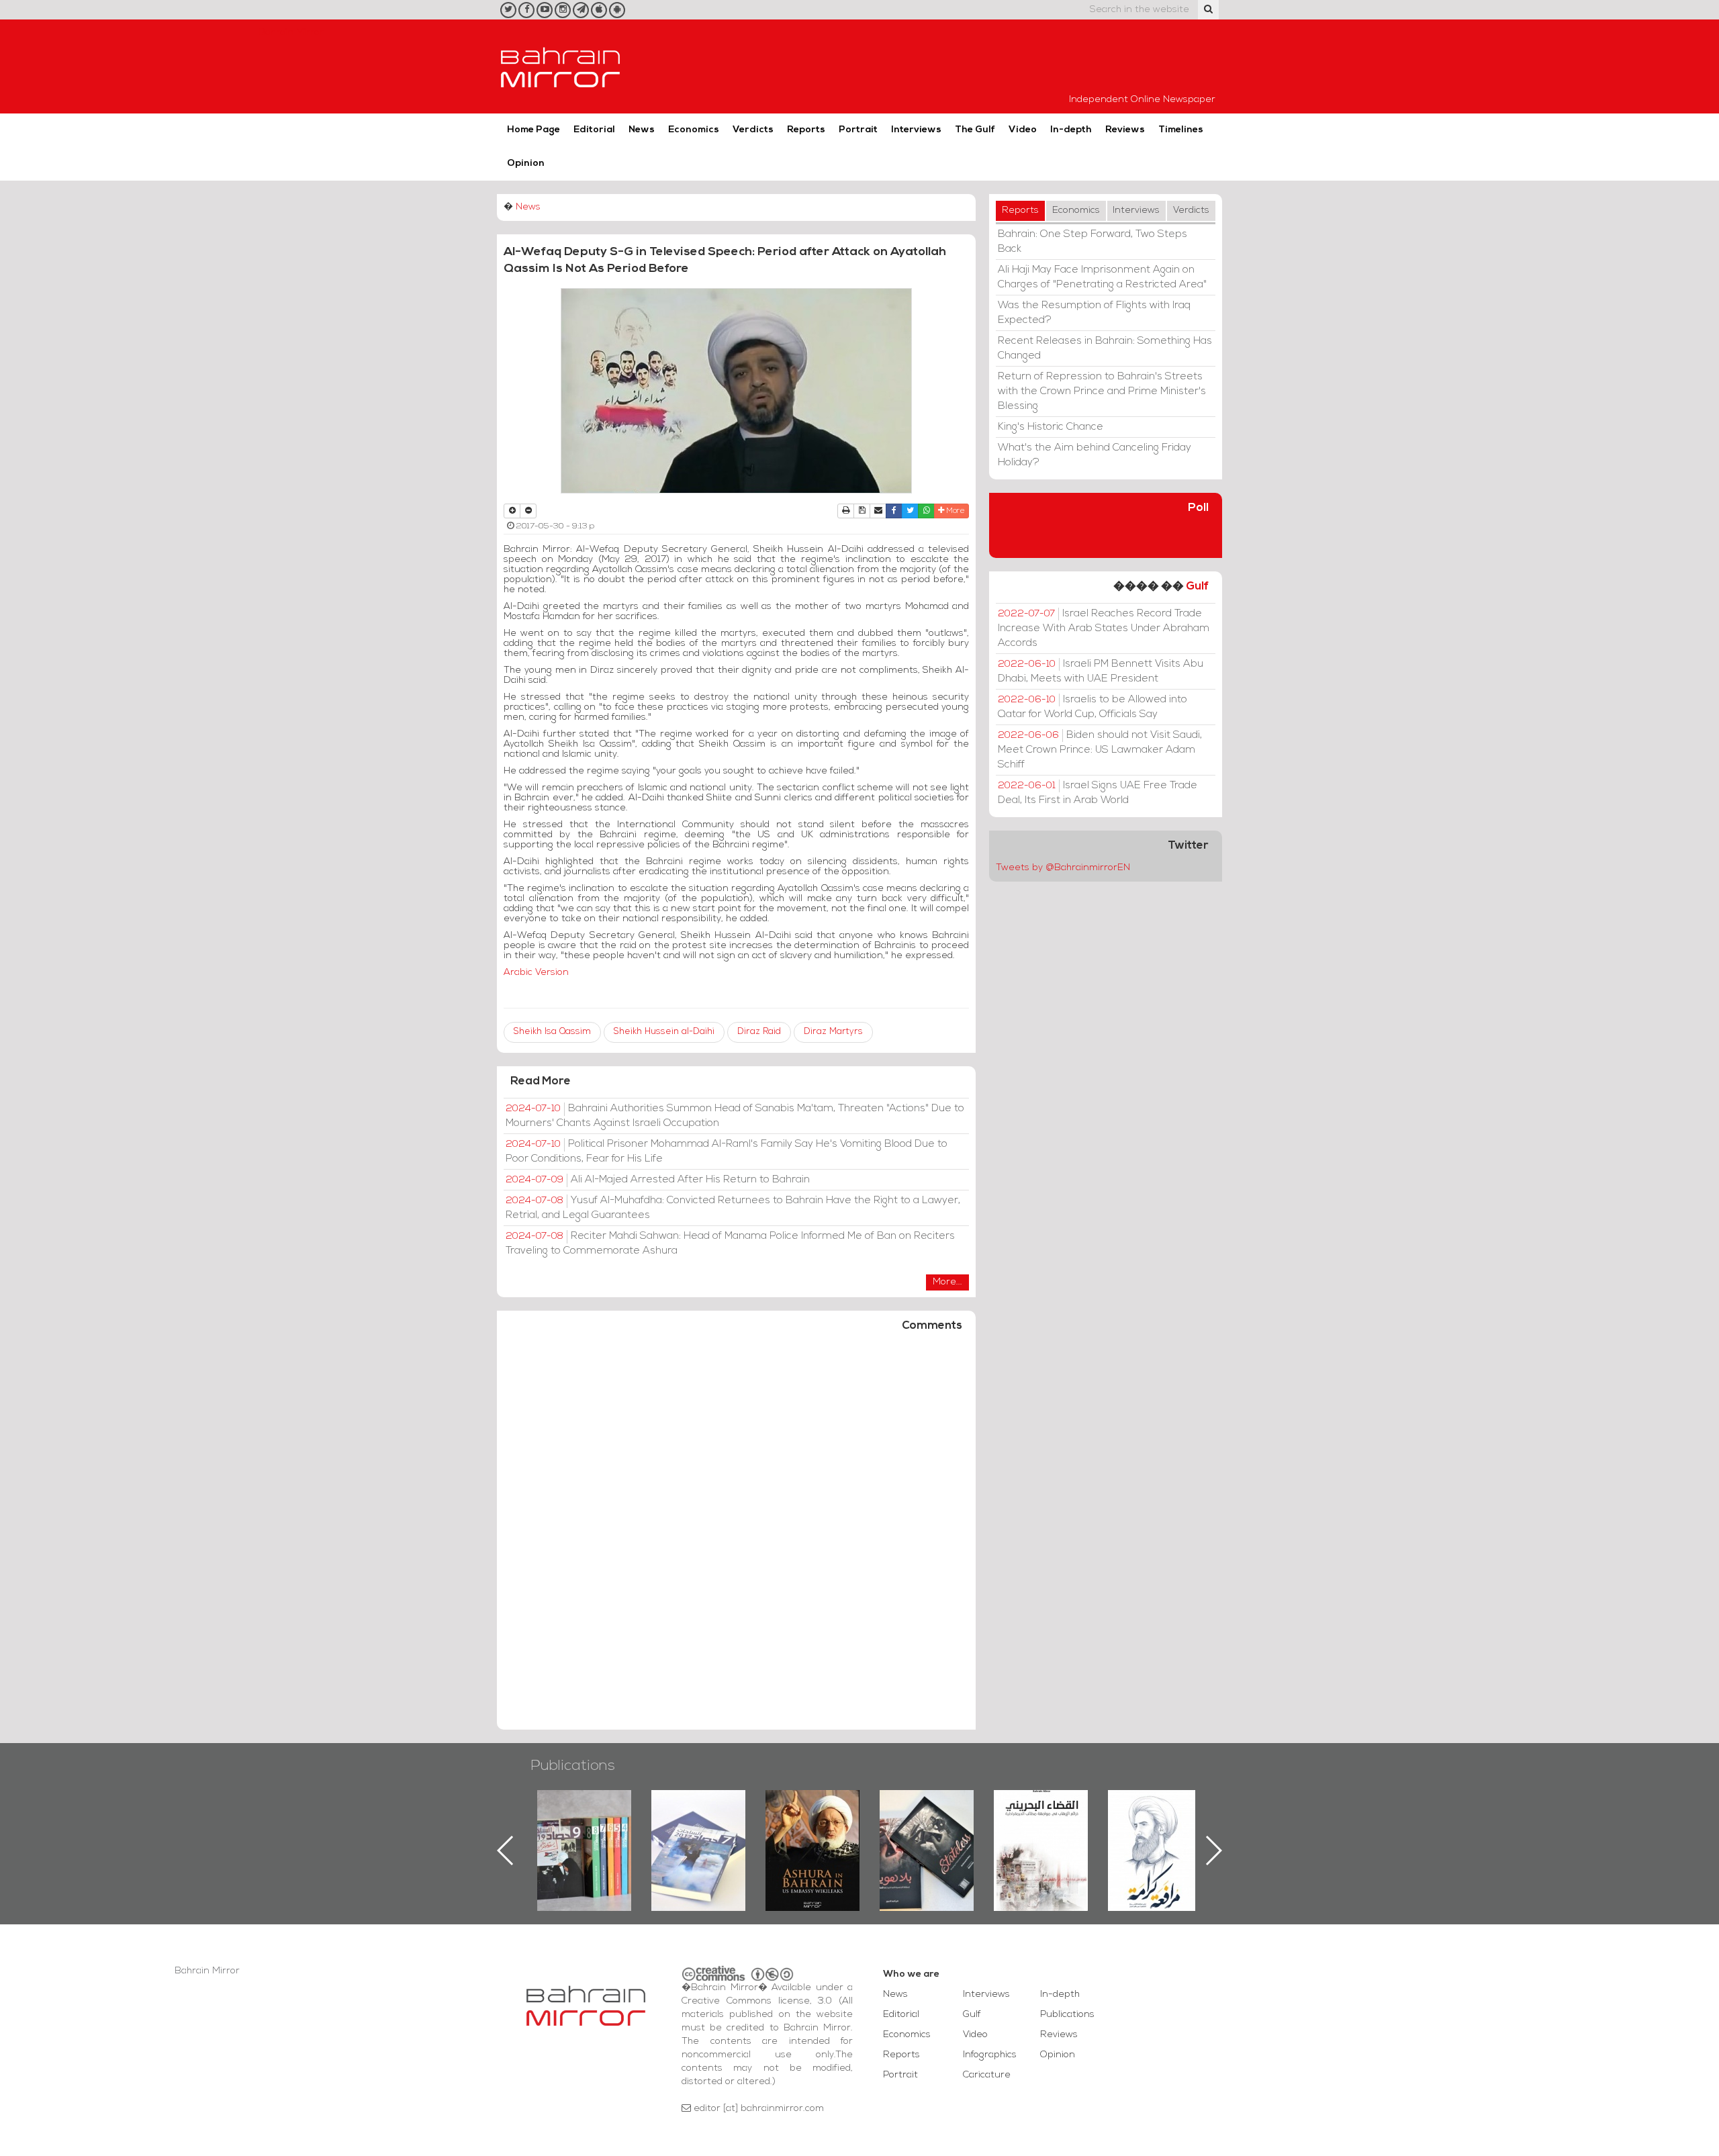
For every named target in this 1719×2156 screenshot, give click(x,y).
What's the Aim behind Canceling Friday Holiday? (1095, 455)
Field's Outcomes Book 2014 (1155, 1813)
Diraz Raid (759, 1032)
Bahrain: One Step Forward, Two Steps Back (1093, 242)
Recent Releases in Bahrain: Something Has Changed (1105, 348)
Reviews (1125, 130)
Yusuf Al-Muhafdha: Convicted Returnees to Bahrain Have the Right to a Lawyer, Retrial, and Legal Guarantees (733, 1208)
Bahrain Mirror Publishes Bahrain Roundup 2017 (585, 1829)
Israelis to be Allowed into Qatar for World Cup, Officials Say (1093, 707)
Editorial (594, 130)
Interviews (916, 130)
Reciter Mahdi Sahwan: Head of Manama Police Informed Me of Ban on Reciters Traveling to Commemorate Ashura (730, 1244)
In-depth (1071, 130)
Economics (694, 130)
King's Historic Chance (1051, 427)
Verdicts (753, 130)
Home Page (533, 130)
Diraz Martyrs (833, 1032)
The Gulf (975, 130)
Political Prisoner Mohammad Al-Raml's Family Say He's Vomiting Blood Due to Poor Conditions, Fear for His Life (727, 1152)
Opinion (526, 163)
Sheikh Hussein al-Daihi (664, 1032)
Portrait (858, 130)
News (642, 130)
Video (1023, 130)
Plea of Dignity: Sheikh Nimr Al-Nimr (1041, 1821)
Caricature (987, 2075)
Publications (573, 1766)
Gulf (1197, 587)
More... (947, 1282)
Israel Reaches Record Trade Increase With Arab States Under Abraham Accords (1104, 628)
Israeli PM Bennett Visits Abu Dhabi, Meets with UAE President (1101, 671)
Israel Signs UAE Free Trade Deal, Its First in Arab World (1098, 793)
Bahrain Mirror (561, 66)
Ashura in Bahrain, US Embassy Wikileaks (699, 1829)
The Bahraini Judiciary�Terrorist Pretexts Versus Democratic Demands (928, 1837)
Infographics (990, 2055)
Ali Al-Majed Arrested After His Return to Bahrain (658, 1180)
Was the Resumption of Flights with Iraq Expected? (1094, 313)
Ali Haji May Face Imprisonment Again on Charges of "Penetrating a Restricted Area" (1102, 277)
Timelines (1181, 130)
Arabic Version (536, 973)
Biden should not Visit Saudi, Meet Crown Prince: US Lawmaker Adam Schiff (1100, 750)
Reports (806, 130)
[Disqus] (736, 1537)
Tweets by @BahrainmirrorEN (1063, 868)
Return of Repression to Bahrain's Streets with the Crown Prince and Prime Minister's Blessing (1102, 391)
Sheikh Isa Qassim (552, 1032)
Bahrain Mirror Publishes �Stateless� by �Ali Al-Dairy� (812, 1829)
